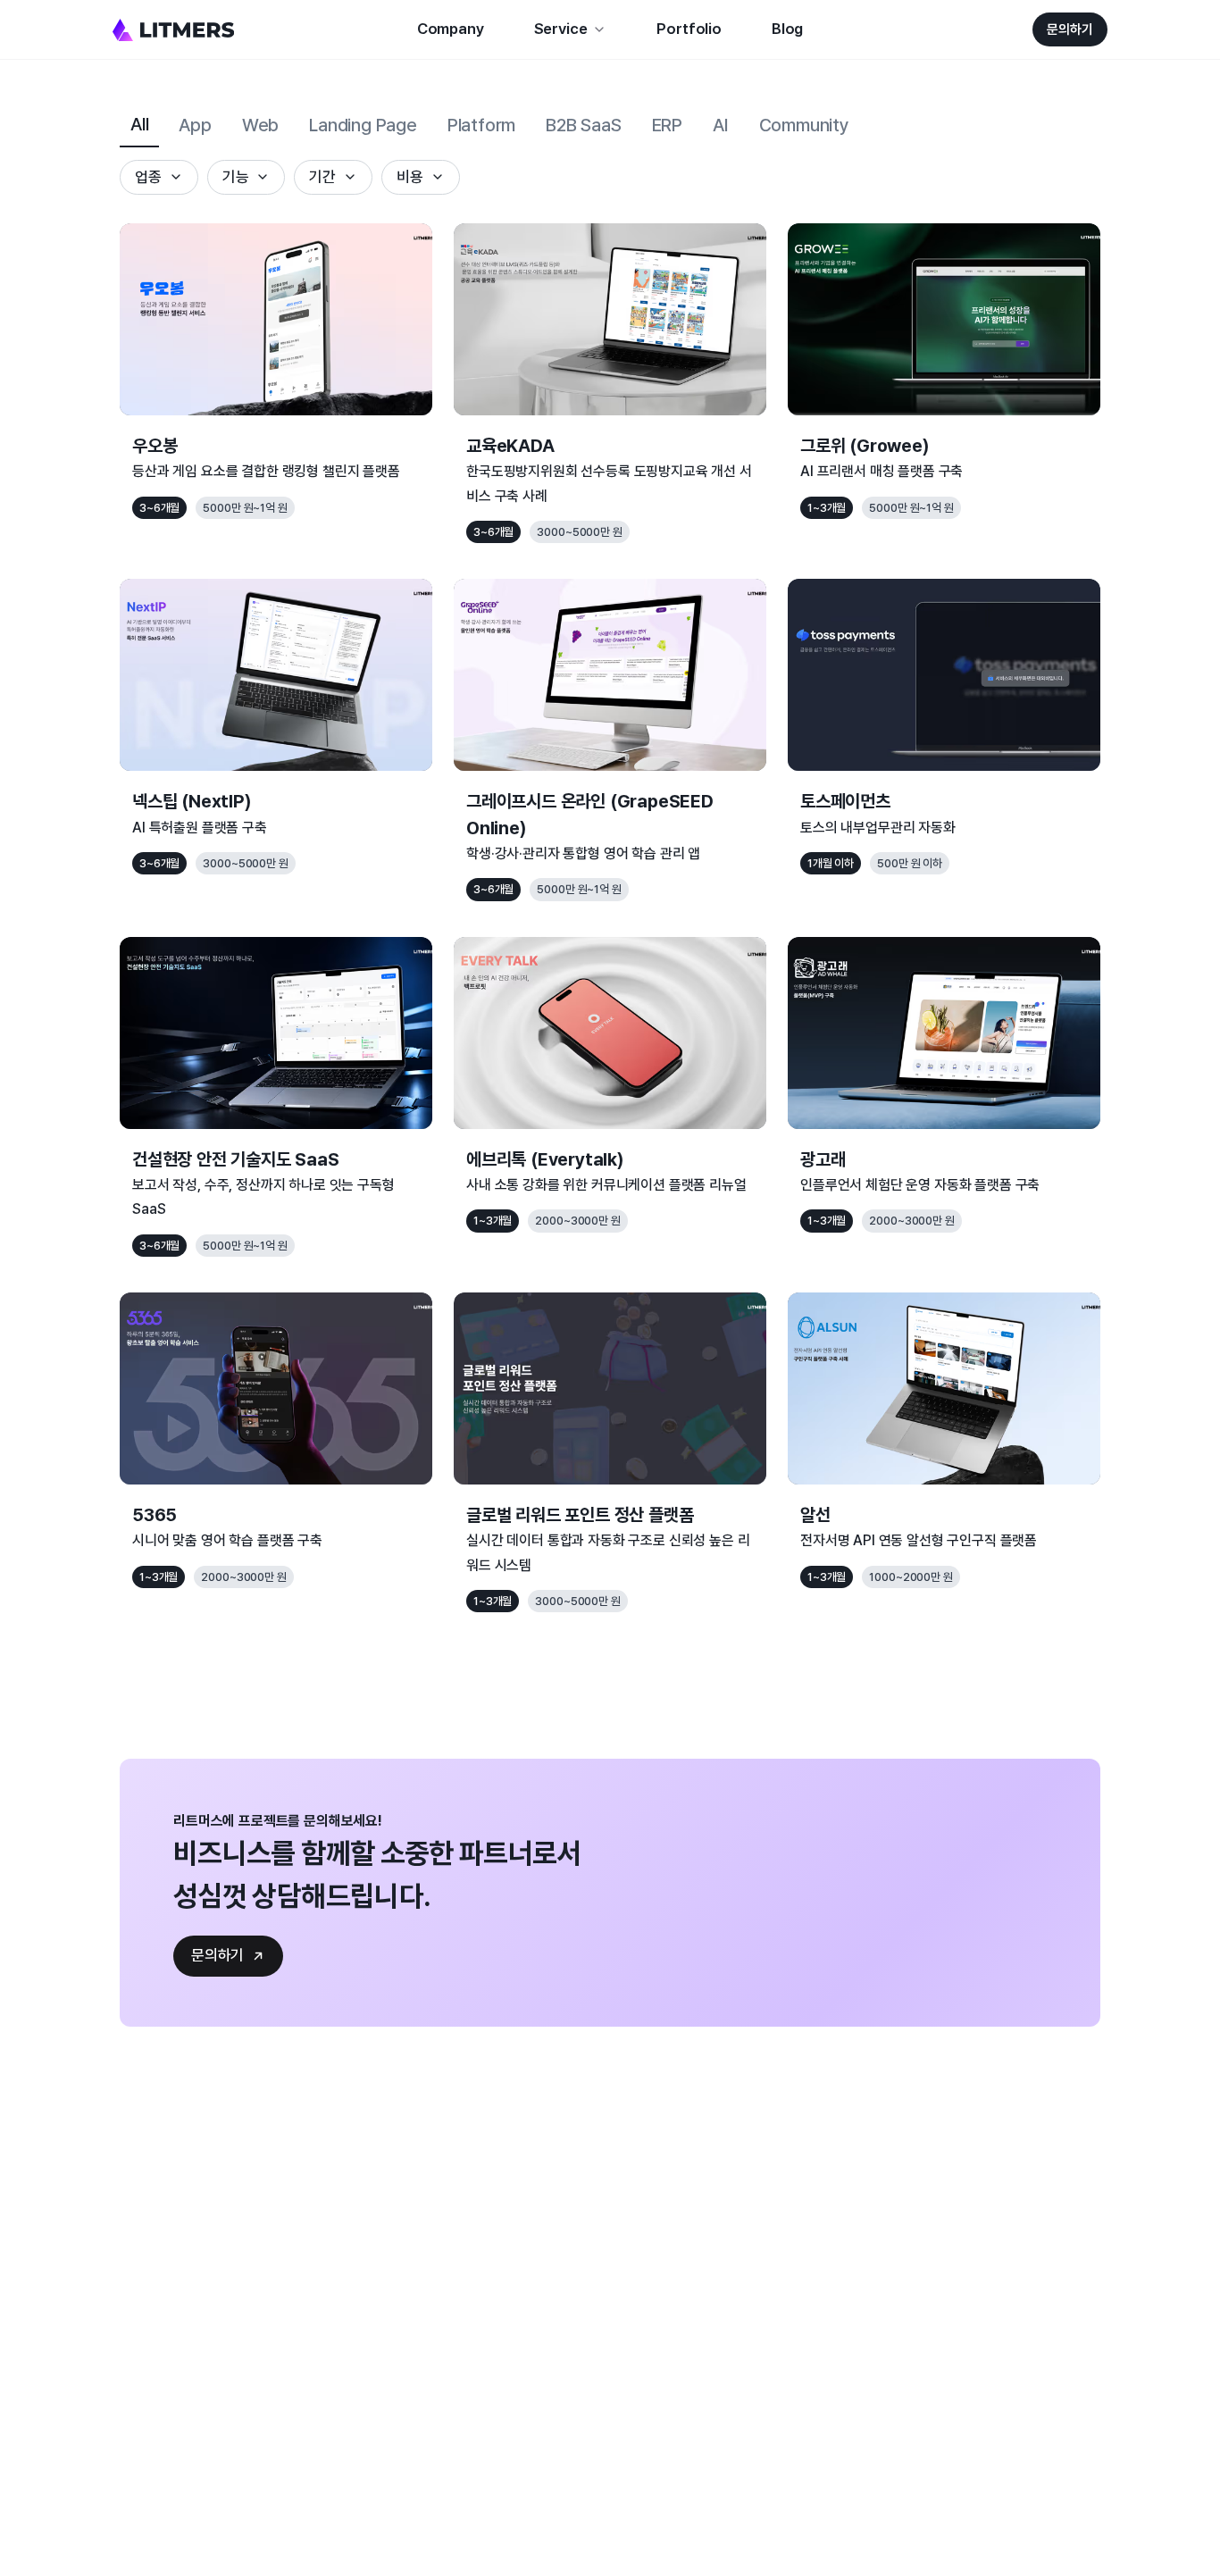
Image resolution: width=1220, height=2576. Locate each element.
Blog (787, 29)
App (195, 125)
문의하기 (1070, 29)
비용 (410, 177)
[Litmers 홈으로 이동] (173, 30)
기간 (322, 177)
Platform (481, 125)
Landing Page (363, 125)
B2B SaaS (583, 125)
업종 (148, 177)
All (139, 124)
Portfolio (689, 29)
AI (721, 125)
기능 (236, 177)
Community (804, 125)
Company (451, 29)
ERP (667, 125)
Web (260, 125)
